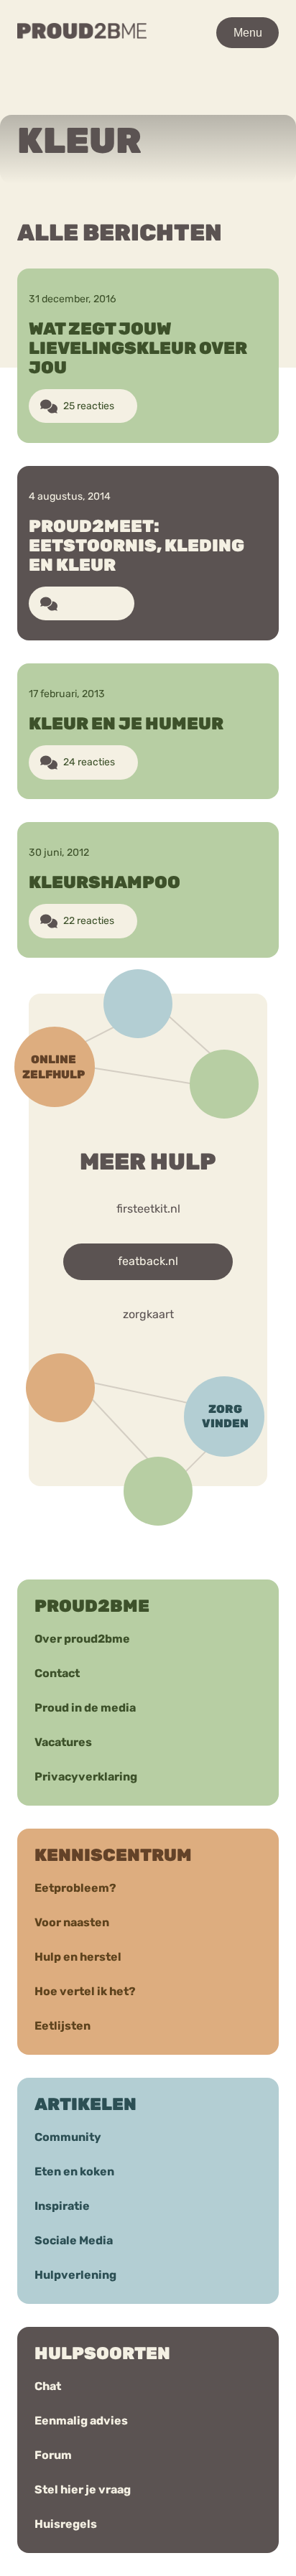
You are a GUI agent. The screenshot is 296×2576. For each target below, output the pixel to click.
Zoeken (171, 100)
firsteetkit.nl (148, 1209)
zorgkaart (148, 1314)
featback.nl (148, 1261)
